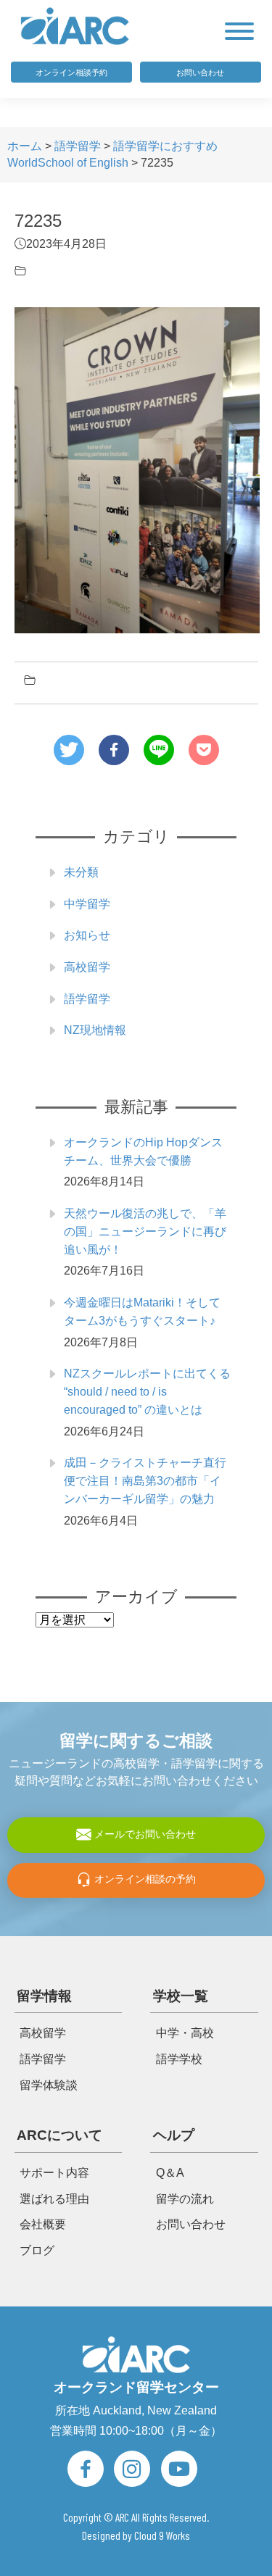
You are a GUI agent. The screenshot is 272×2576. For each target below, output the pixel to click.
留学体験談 (49, 2085)
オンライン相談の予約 (144, 1880)
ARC (122, 2517)
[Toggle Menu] (239, 31)
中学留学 (87, 904)
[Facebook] (86, 2469)
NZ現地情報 (95, 1030)
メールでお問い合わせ (144, 1834)
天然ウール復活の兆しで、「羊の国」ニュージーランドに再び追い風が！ (145, 1231)
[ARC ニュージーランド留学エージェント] (75, 25)
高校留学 (87, 967)
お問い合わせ (200, 72)
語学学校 (179, 2059)
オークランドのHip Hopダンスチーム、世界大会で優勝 (143, 1151)
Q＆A (170, 2173)
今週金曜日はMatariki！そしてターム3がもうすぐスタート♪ (142, 1312)
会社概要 (43, 2225)
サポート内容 (54, 2173)
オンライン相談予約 (71, 72)
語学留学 (87, 999)
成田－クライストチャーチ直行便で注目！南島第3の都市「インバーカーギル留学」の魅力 (145, 1481)
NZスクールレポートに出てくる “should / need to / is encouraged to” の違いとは (147, 1392)
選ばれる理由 (54, 2199)
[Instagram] (132, 2469)
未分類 (81, 872)
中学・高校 (185, 2033)
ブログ (37, 2251)
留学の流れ (185, 2199)
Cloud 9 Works (162, 2535)
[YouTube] (179, 2469)
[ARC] (136, 2354)
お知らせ (87, 935)
